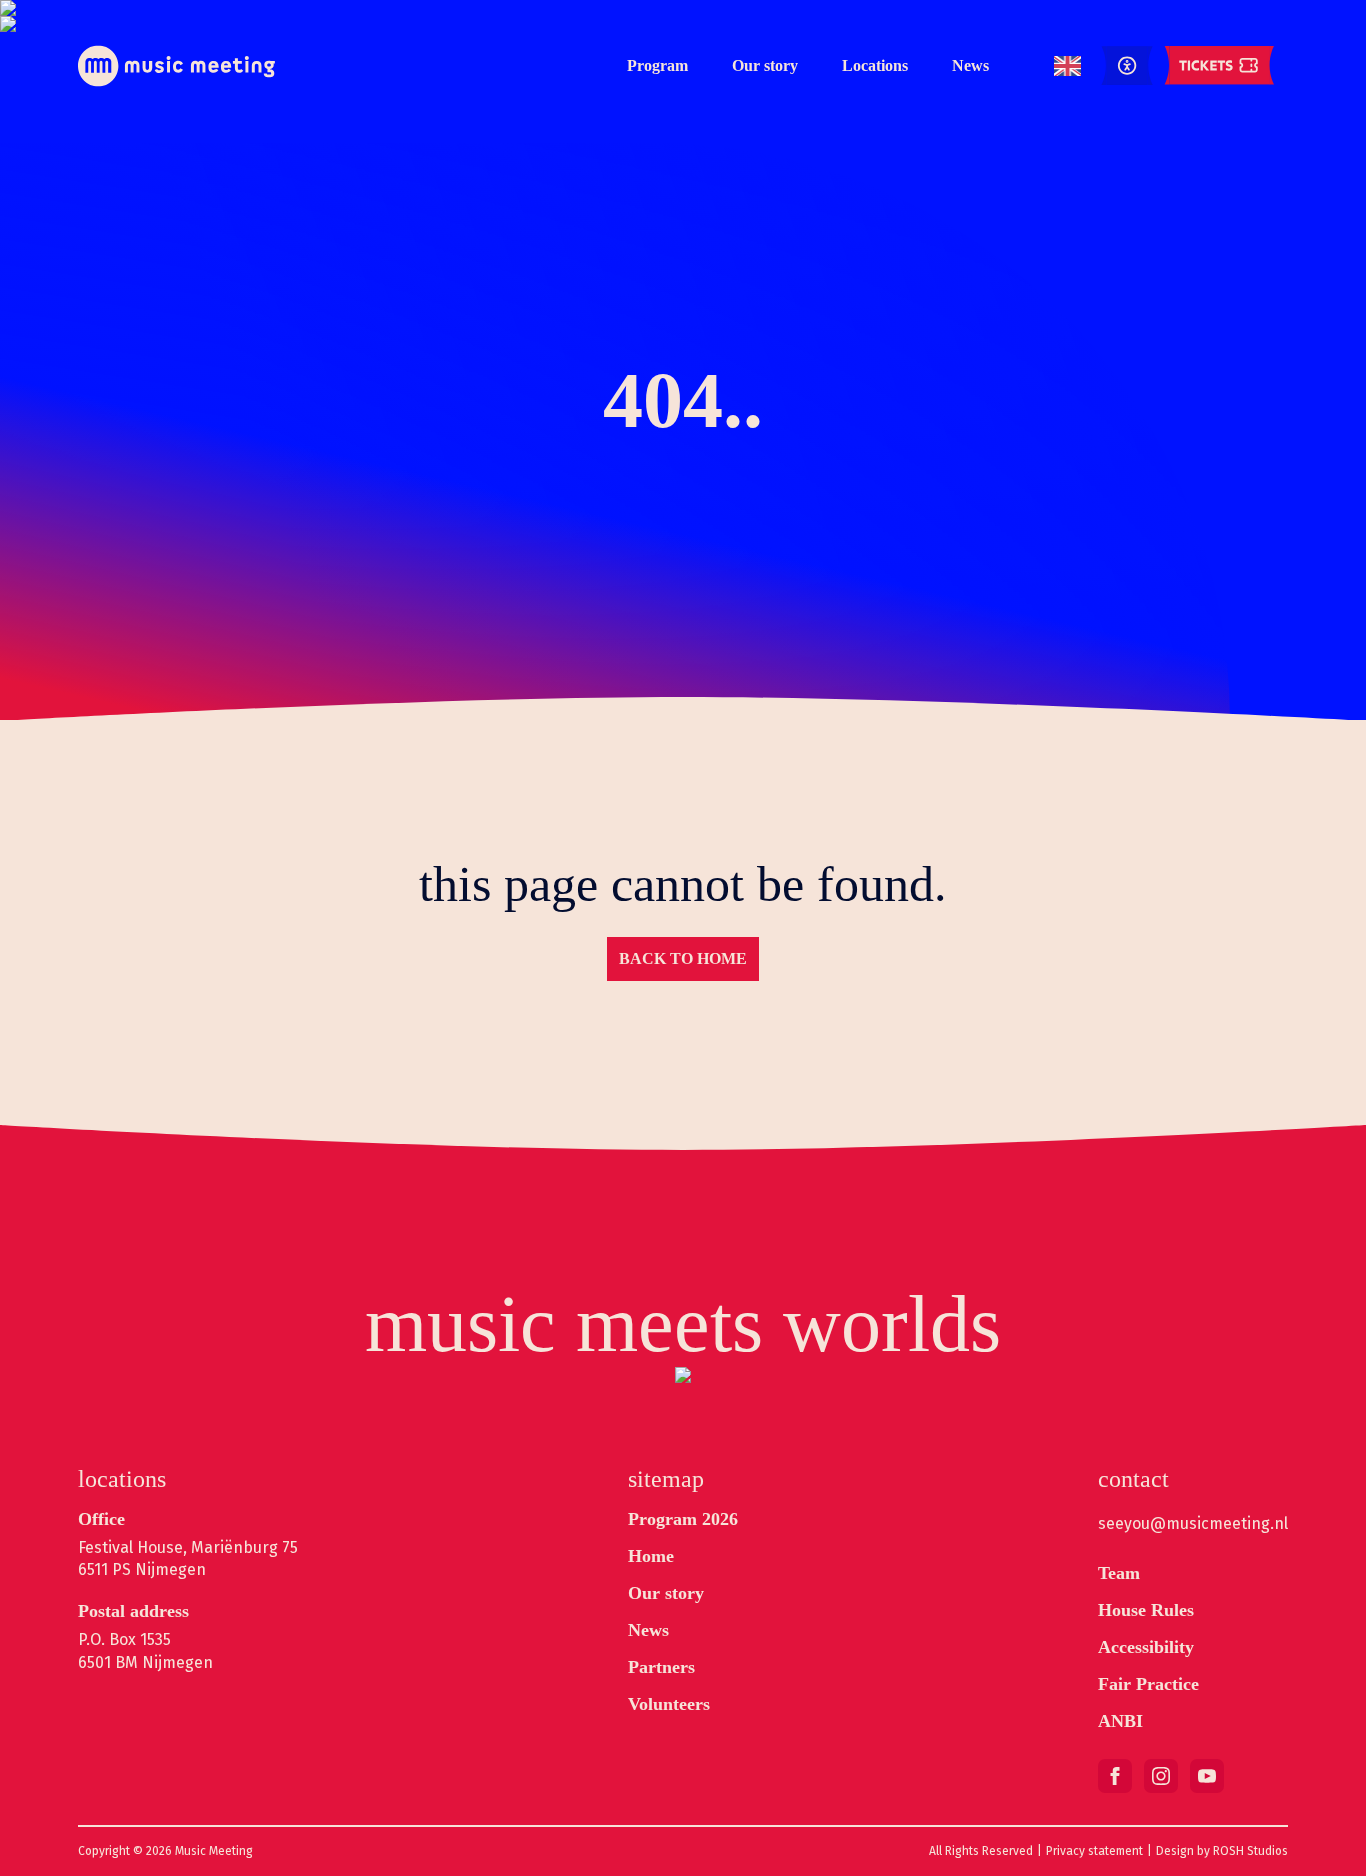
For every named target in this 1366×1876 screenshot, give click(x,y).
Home (651, 1556)
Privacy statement (1094, 1851)
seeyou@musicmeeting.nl (1193, 1523)
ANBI (1120, 1721)
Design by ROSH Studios (1222, 1851)
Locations (875, 65)
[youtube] (1207, 1776)
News (970, 65)
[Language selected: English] (1067, 66)
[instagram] (1161, 1776)
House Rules (1146, 1610)
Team (1119, 1573)
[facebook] (1115, 1776)
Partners (661, 1667)
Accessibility (1146, 1647)
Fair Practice (1148, 1684)
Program (657, 65)
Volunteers (669, 1704)
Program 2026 (683, 1519)
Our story (765, 65)
